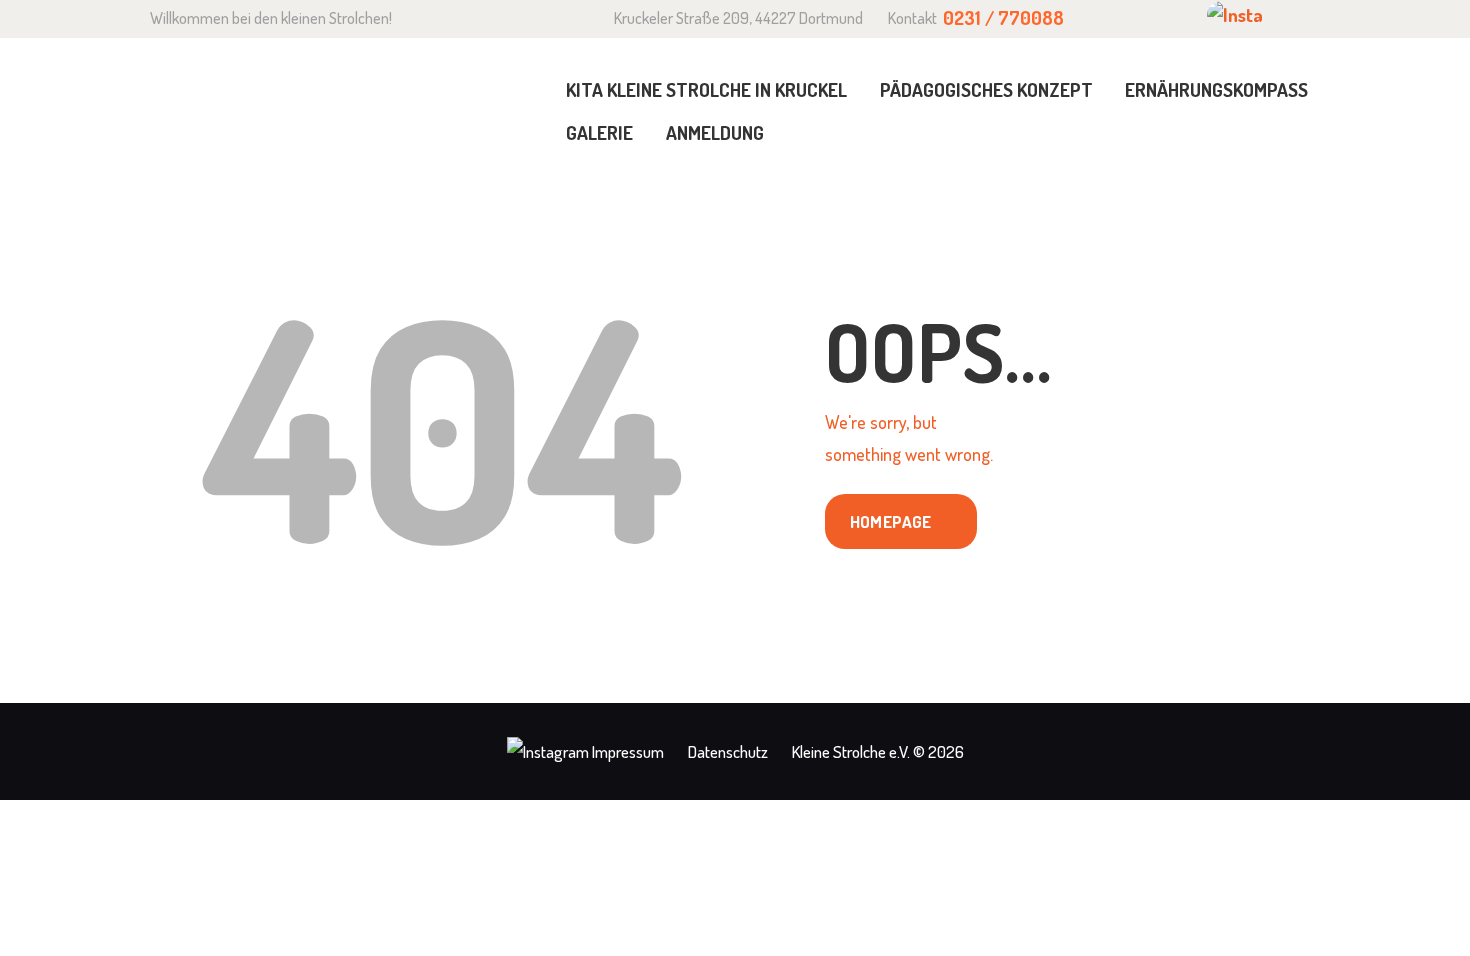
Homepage (891, 521)
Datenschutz (728, 751)
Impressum (628, 751)
